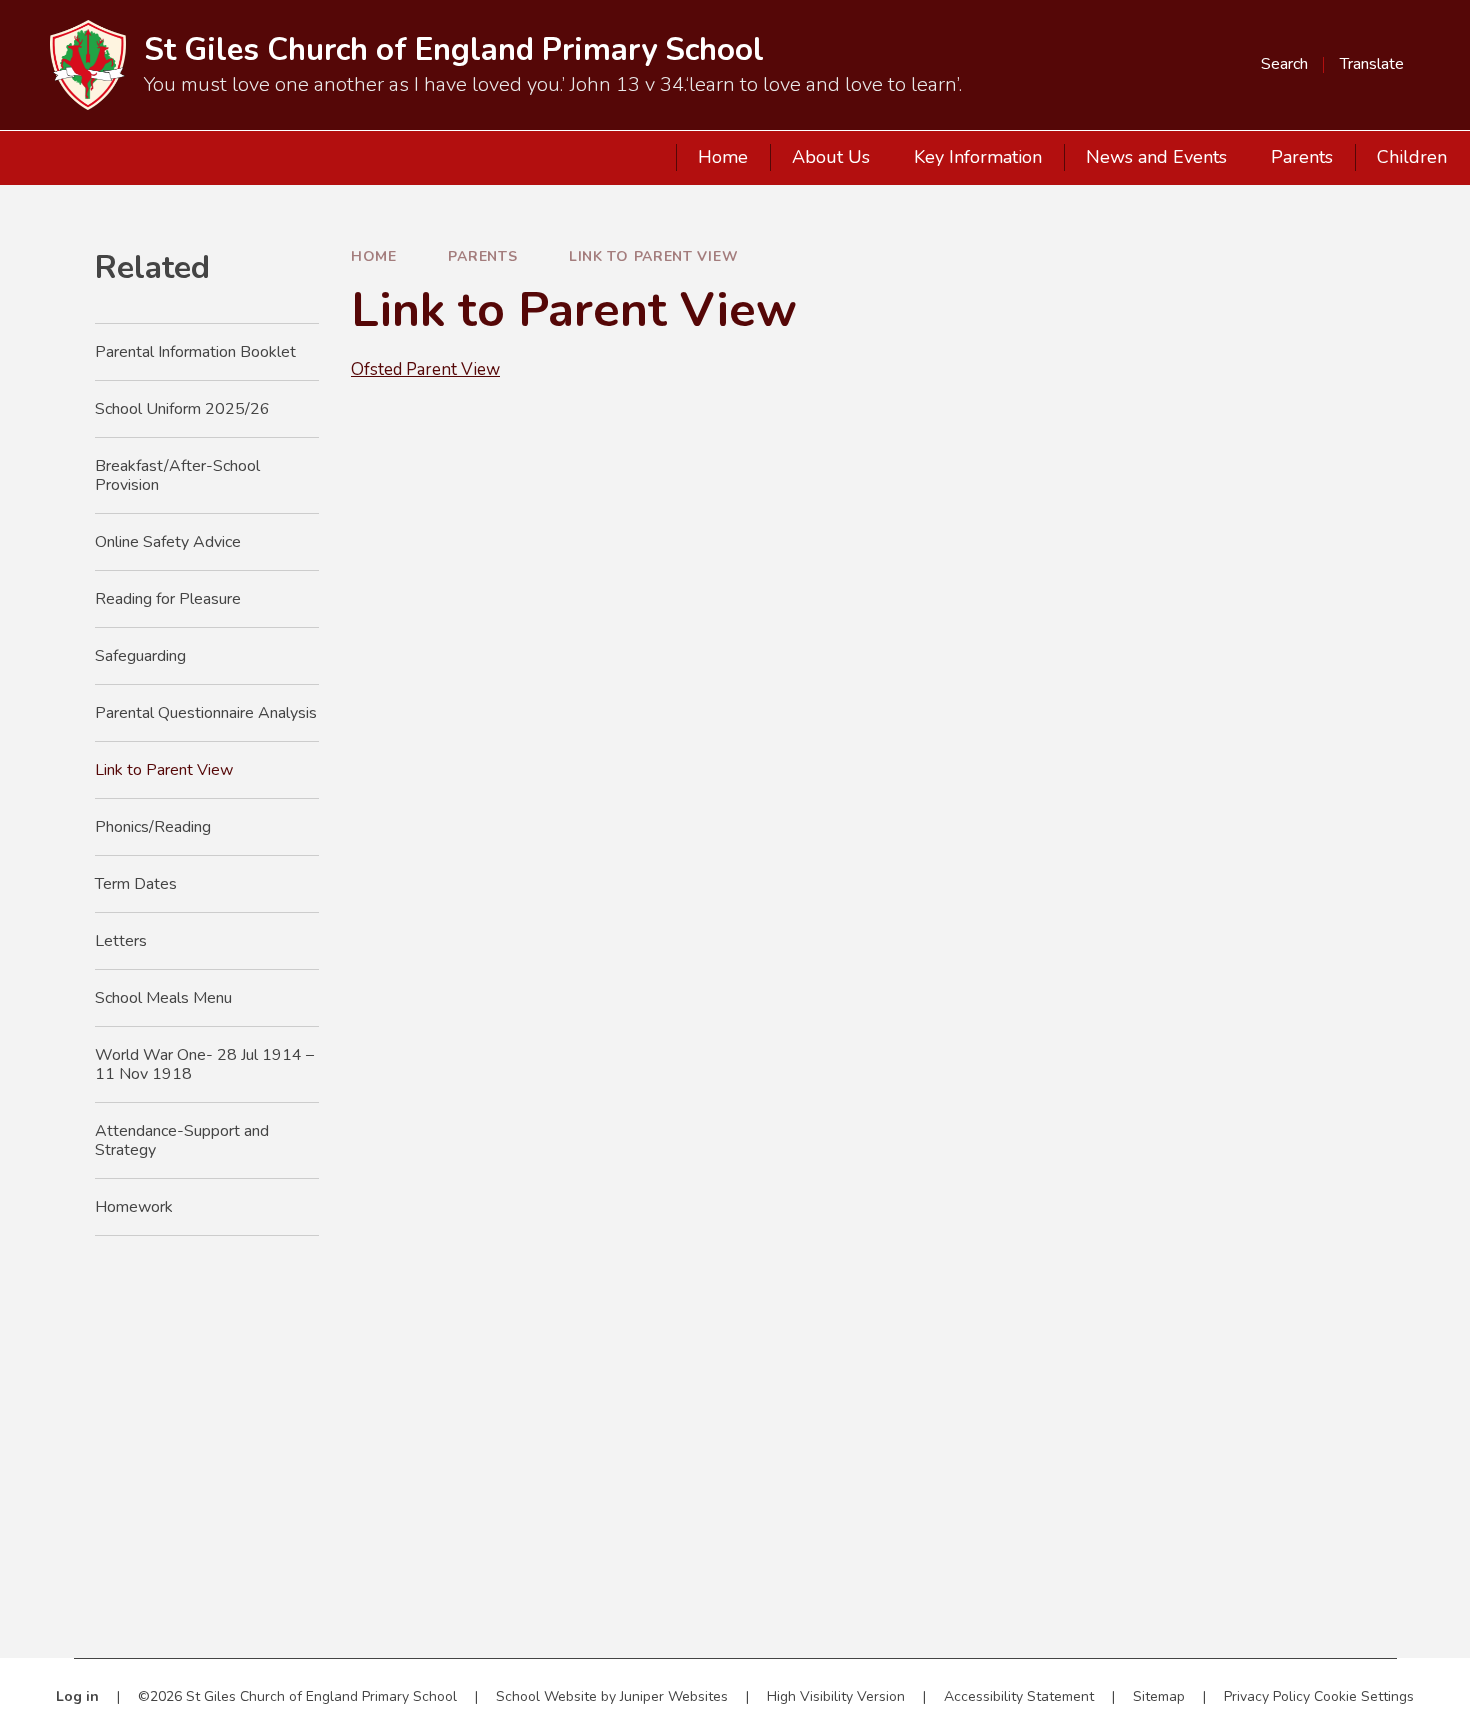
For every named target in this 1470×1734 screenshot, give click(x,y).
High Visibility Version (836, 1696)
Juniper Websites (674, 1696)
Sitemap (1159, 1696)
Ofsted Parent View (425, 369)
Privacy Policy (1267, 1696)
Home (374, 256)
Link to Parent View (653, 256)
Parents (482, 256)
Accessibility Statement (1019, 1696)
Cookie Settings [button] (1364, 1696)
